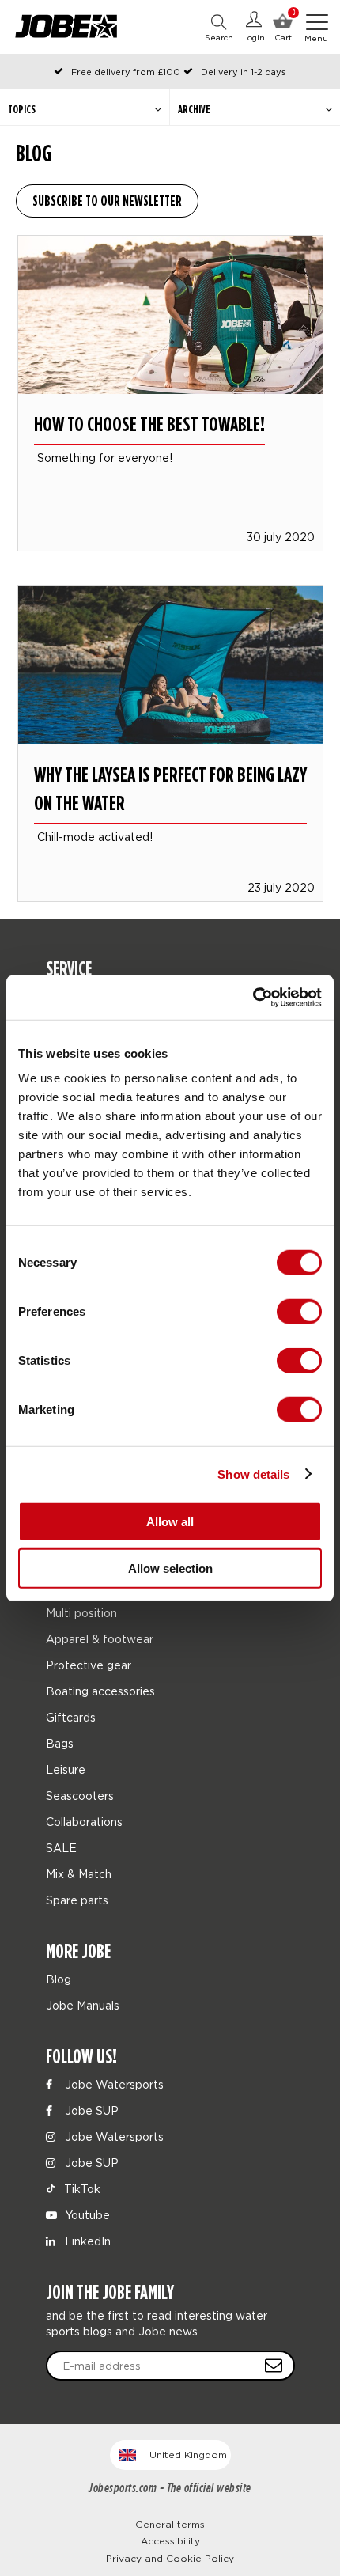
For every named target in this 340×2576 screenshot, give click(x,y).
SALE (61, 1848)
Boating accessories (100, 1691)
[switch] (299, 1312)
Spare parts (77, 1900)
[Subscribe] (274, 2366)
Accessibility (170, 2541)
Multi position (81, 1613)
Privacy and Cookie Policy (170, 2558)
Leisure (66, 1769)
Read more (170, 371)
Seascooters (80, 1796)
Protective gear (89, 1665)
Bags (60, 1743)
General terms (170, 2524)
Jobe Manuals (83, 2005)
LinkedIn (86, 2241)
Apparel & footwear (100, 1639)
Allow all (170, 1522)
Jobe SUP (90, 2110)
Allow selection (170, 1568)
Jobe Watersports (113, 2084)
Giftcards (71, 1717)
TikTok (81, 2189)
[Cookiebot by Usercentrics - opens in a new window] (253, 998)
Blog (59, 1979)
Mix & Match (79, 1874)
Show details (253, 1474)
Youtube (86, 2215)
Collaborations (84, 1822)
